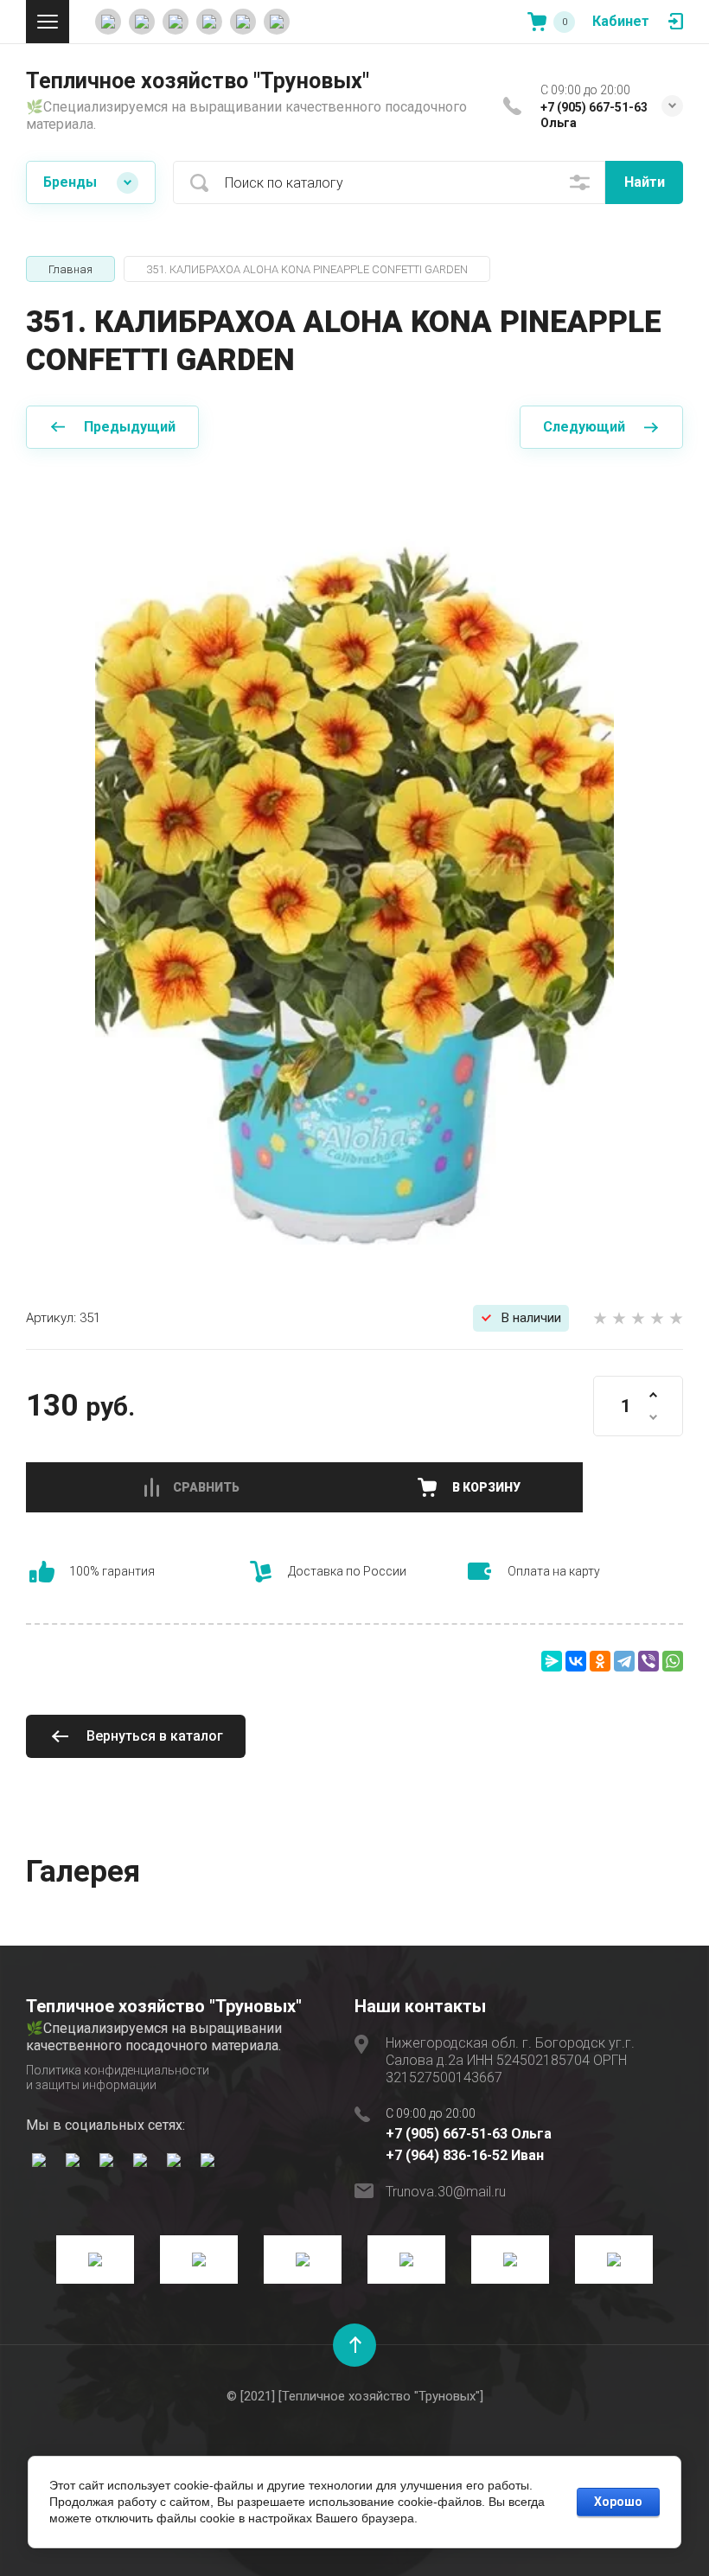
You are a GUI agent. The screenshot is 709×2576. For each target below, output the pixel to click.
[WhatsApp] (673, 1661)
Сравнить (206, 1487)
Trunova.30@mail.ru (446, 2192)
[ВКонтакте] (576, 1661)
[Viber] (648, 1661)
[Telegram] (624, 1661)
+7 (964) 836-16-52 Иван (465, 2155)
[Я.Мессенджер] (552, 1661)
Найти (645, 182)
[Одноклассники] (600, 1661)
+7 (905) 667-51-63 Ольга (469, 2134)
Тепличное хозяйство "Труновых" (198, 81)
